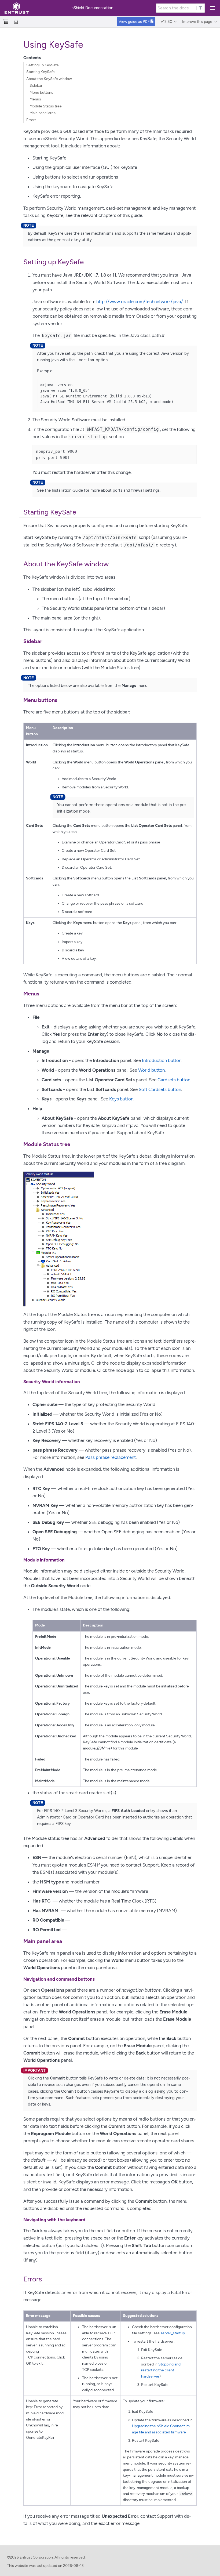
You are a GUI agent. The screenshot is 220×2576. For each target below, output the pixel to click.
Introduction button (162, 1060)
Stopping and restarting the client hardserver (161, 2370)
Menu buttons (41, 93)
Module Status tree (46, 106)
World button (151, 1070)
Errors (31, 120)
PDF (135, 22)
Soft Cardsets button (160, 1089)
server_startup (173, 2333)
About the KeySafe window (49, 79)
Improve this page (197, 22)
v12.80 (167, 22)
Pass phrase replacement (111, 1457)
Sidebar (36, 86)
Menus (35, 99)
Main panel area (43, 113)
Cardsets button (174, 1080)
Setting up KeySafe (43, 65)
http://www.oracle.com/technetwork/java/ (140, 302)
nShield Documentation (92, 8)
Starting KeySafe (41, 72)
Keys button (121, 1099)
